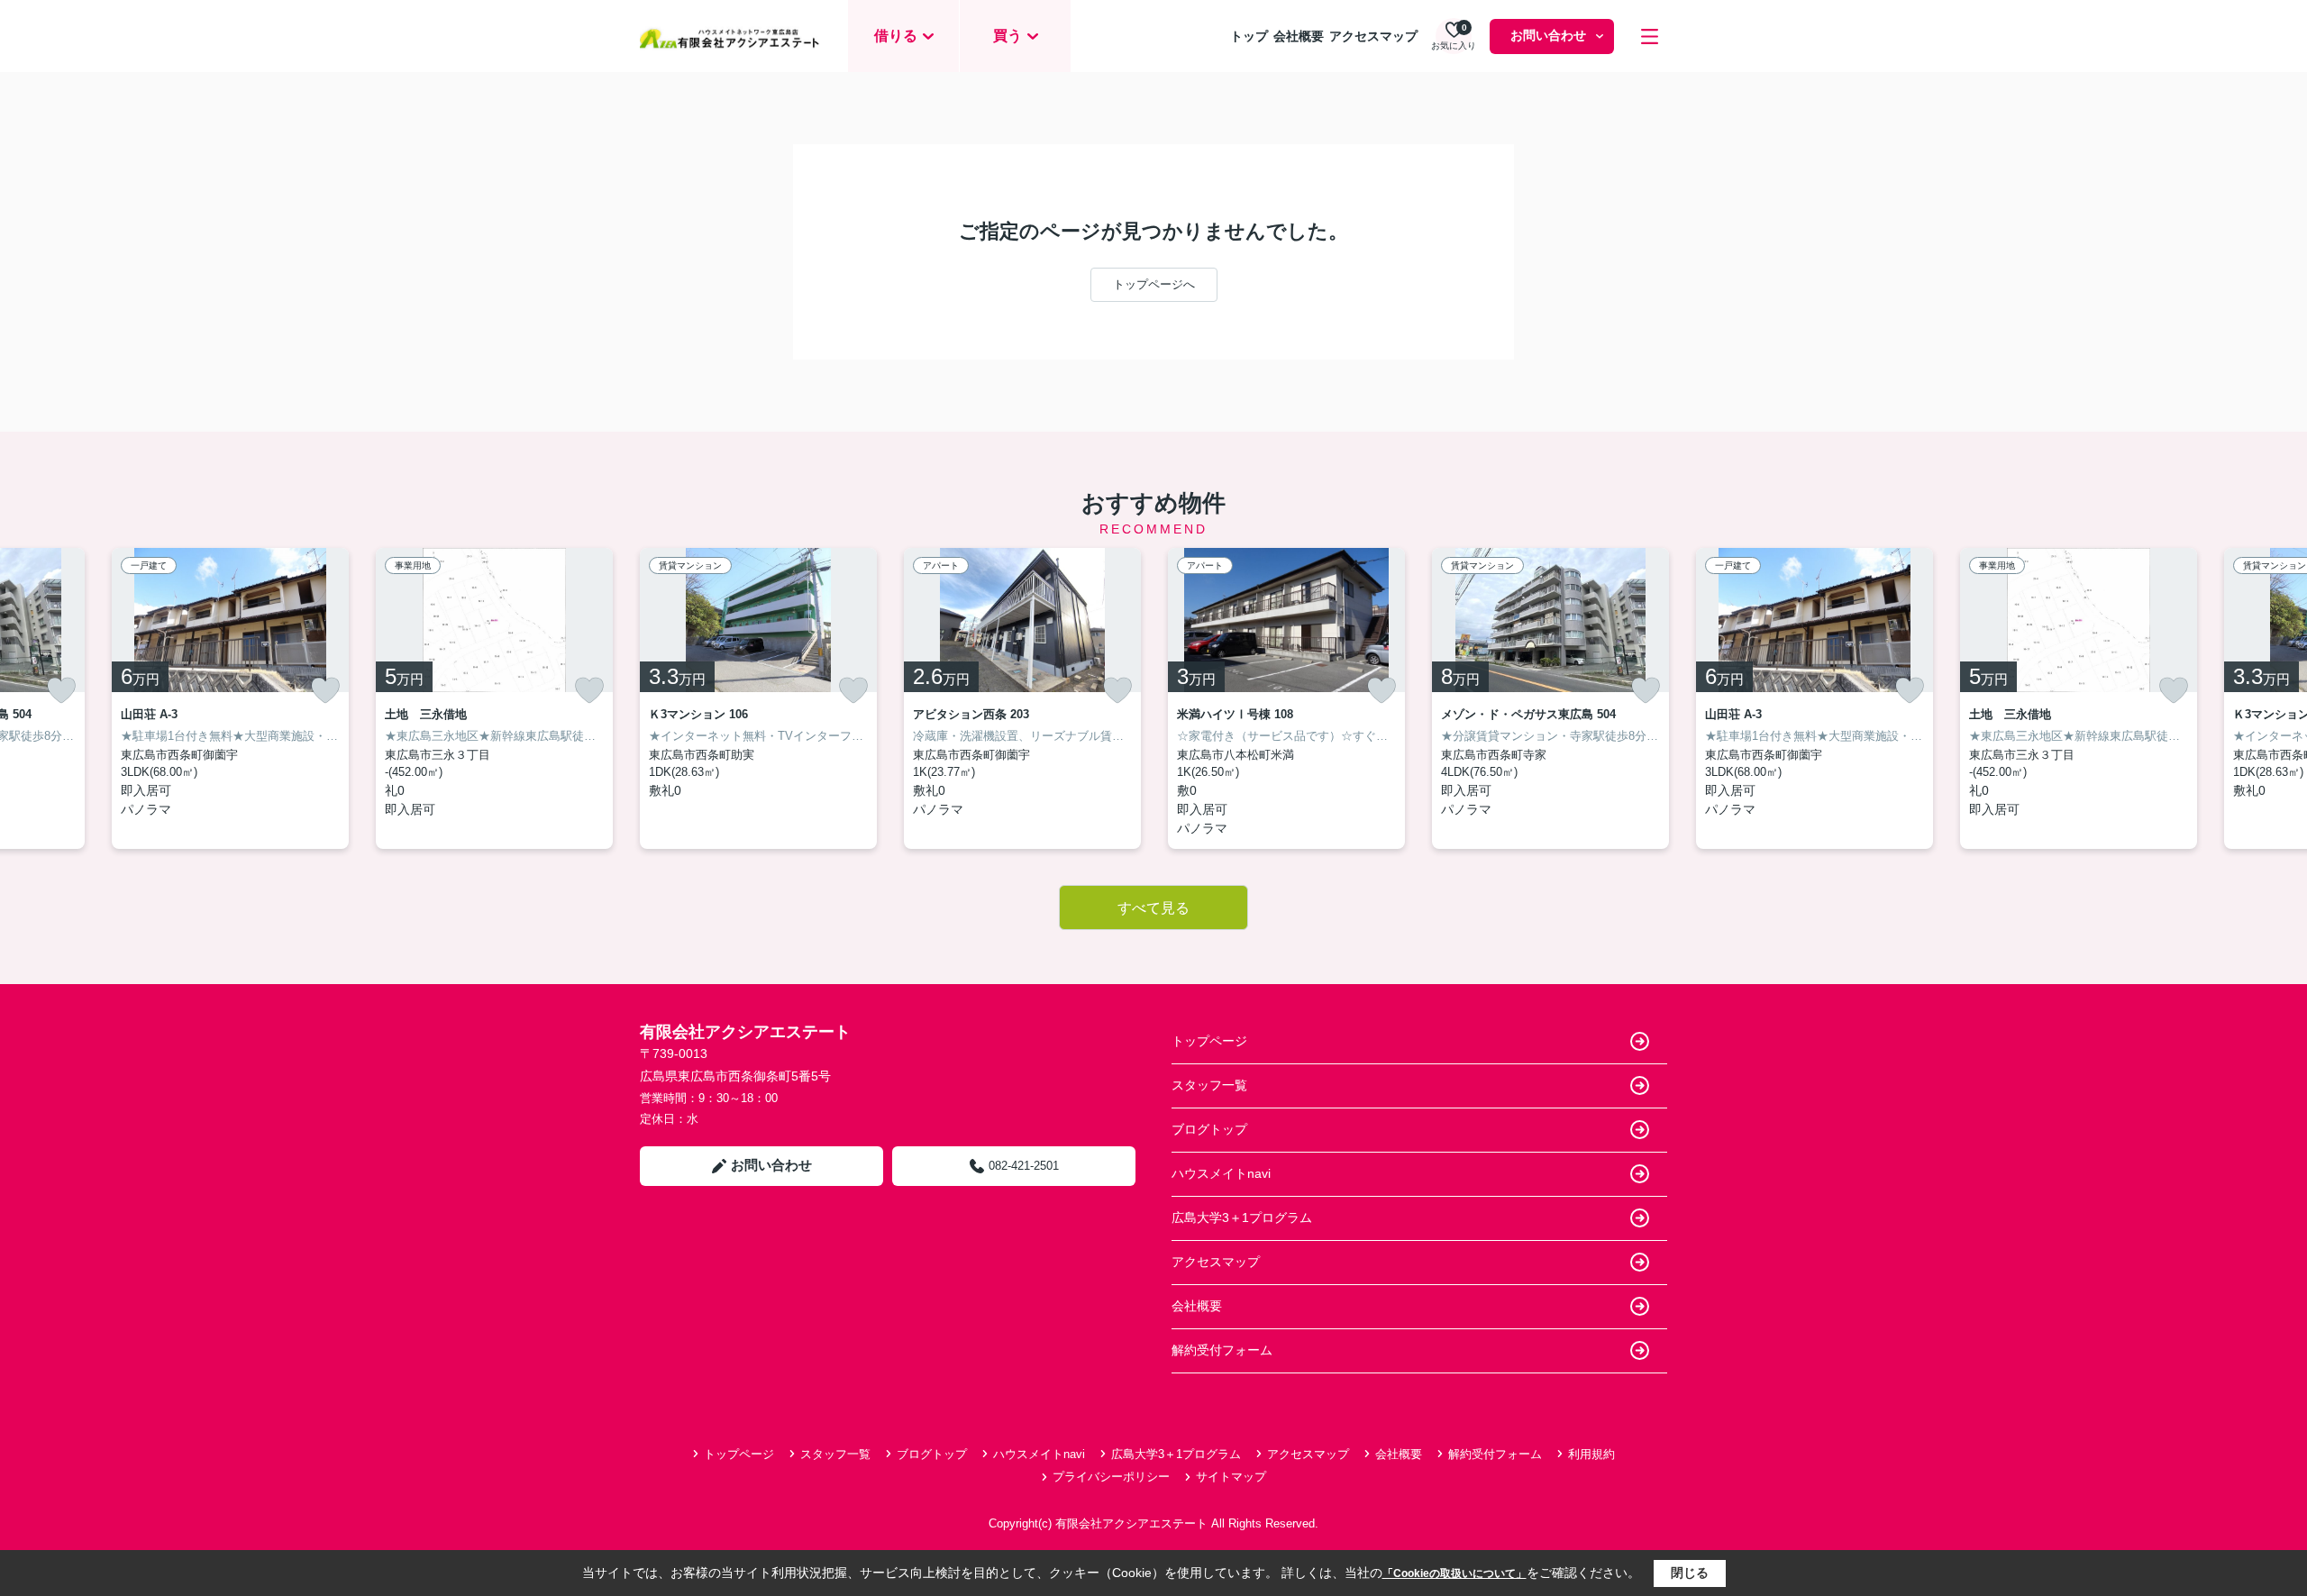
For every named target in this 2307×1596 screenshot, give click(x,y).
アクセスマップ (1373, 36)
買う (1008, 36)
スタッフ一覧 (1209, 1085)
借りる (896, 36)
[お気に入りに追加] (61, 690)
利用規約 (1591, 1454)
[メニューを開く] (1650, 36)
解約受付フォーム (1222, 1350)
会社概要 (1299, 36)
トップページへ (1154, 284)
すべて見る (1153, 908)
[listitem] (758, 698)
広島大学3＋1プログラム (1242, 1218)
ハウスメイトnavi (1221, 1173)
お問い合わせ (1548, 35)
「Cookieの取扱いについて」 (1454, 1573)
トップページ (1209, 1041)
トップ (1249, 36)
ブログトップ (1209, 1129)
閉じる (1690, 1573)
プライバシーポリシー (1111, 1477)
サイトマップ (1231, 1477)
